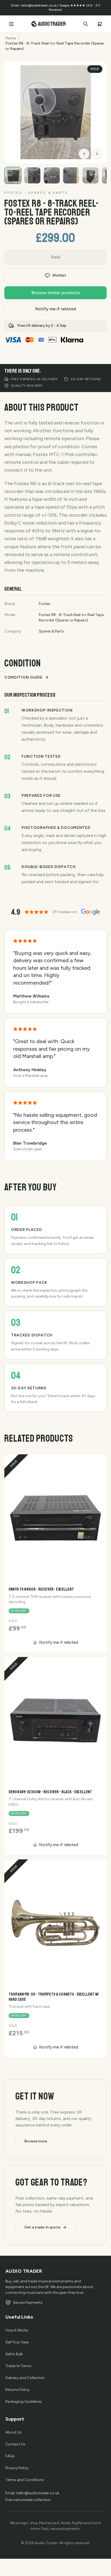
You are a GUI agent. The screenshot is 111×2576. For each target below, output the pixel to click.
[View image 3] (52, 175)
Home (11, 38)
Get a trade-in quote (42, 2227)
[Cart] (100, 24)
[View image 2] (32, 175)
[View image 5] (91, 175)
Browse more (36, 2141)
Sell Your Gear (17, 2342)
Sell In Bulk (14, 2354)
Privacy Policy (17, 2468)
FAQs (10, 2456)
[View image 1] (13, 175)
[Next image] (97, 154)
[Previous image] (84, 154)
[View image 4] (71, 175)
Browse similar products (56, 293)
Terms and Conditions (25, 2480)
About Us (13, 2432)
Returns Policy (17, 2390)
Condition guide (23, 677)
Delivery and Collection (25, 2378)
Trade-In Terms (18, 2366)
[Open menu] (11, 24)
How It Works (17, 2330)
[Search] (86, 24)
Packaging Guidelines (24, 2402)
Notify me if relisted (56, 309)
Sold (55, 257)
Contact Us (15, 2444)
